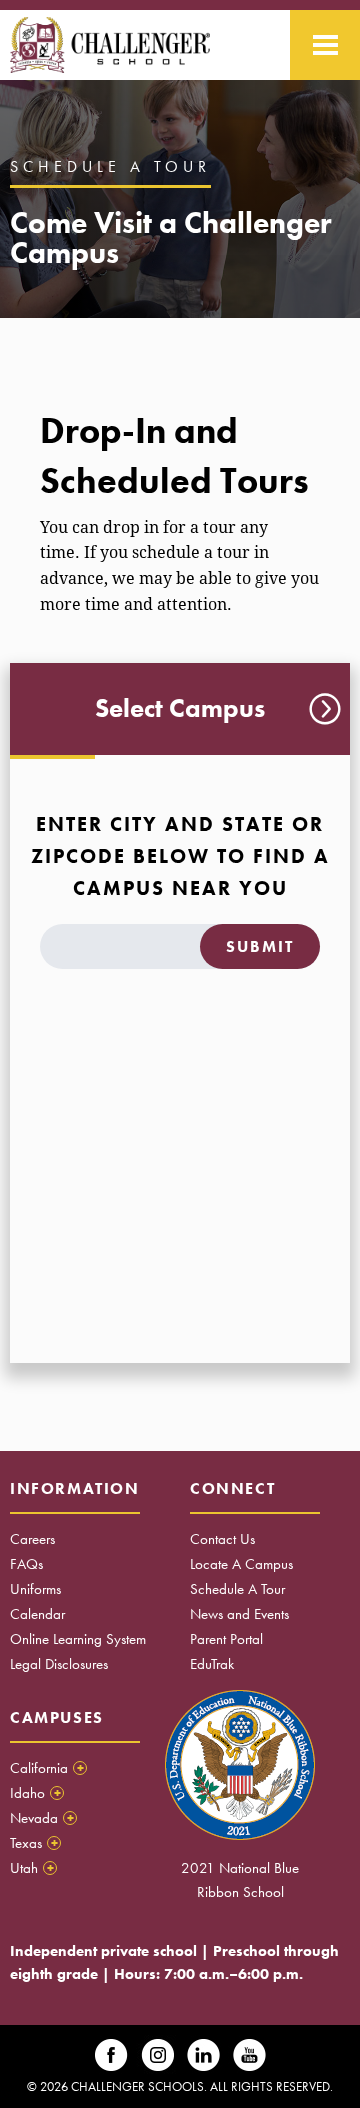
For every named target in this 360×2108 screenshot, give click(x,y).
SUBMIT (260, 946)
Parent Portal (226, 1639)
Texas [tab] (34, 1843)
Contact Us (222, 1539)
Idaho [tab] (35, 1793)
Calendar (37, 1614)
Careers (32, 1539)
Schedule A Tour (237, 1589)
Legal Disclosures (59, 1664)
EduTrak (212, 1664)
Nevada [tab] (42, 1818)
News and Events (239, 1614)
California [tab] (47, 1768)
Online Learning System (78, 1639)
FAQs (26, 1564)
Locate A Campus (241, 1564)
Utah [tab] (32, 1868)
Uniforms (35, 1589)
